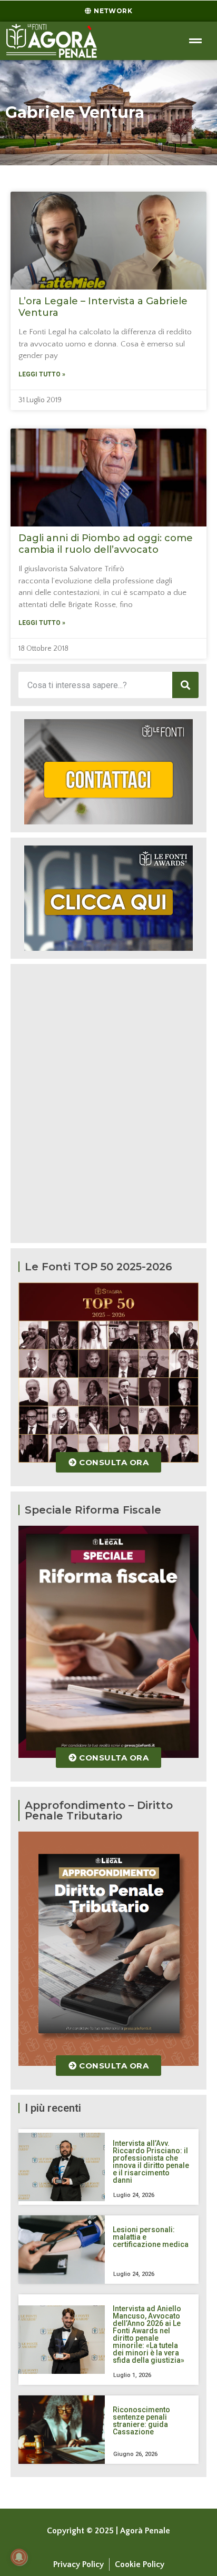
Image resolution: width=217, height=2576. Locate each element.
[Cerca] (185, 685)
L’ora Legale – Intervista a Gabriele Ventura (103, 307)
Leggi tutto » (42, 374)
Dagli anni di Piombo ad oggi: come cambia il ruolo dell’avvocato (106, 544)
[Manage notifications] (19, 2557)
